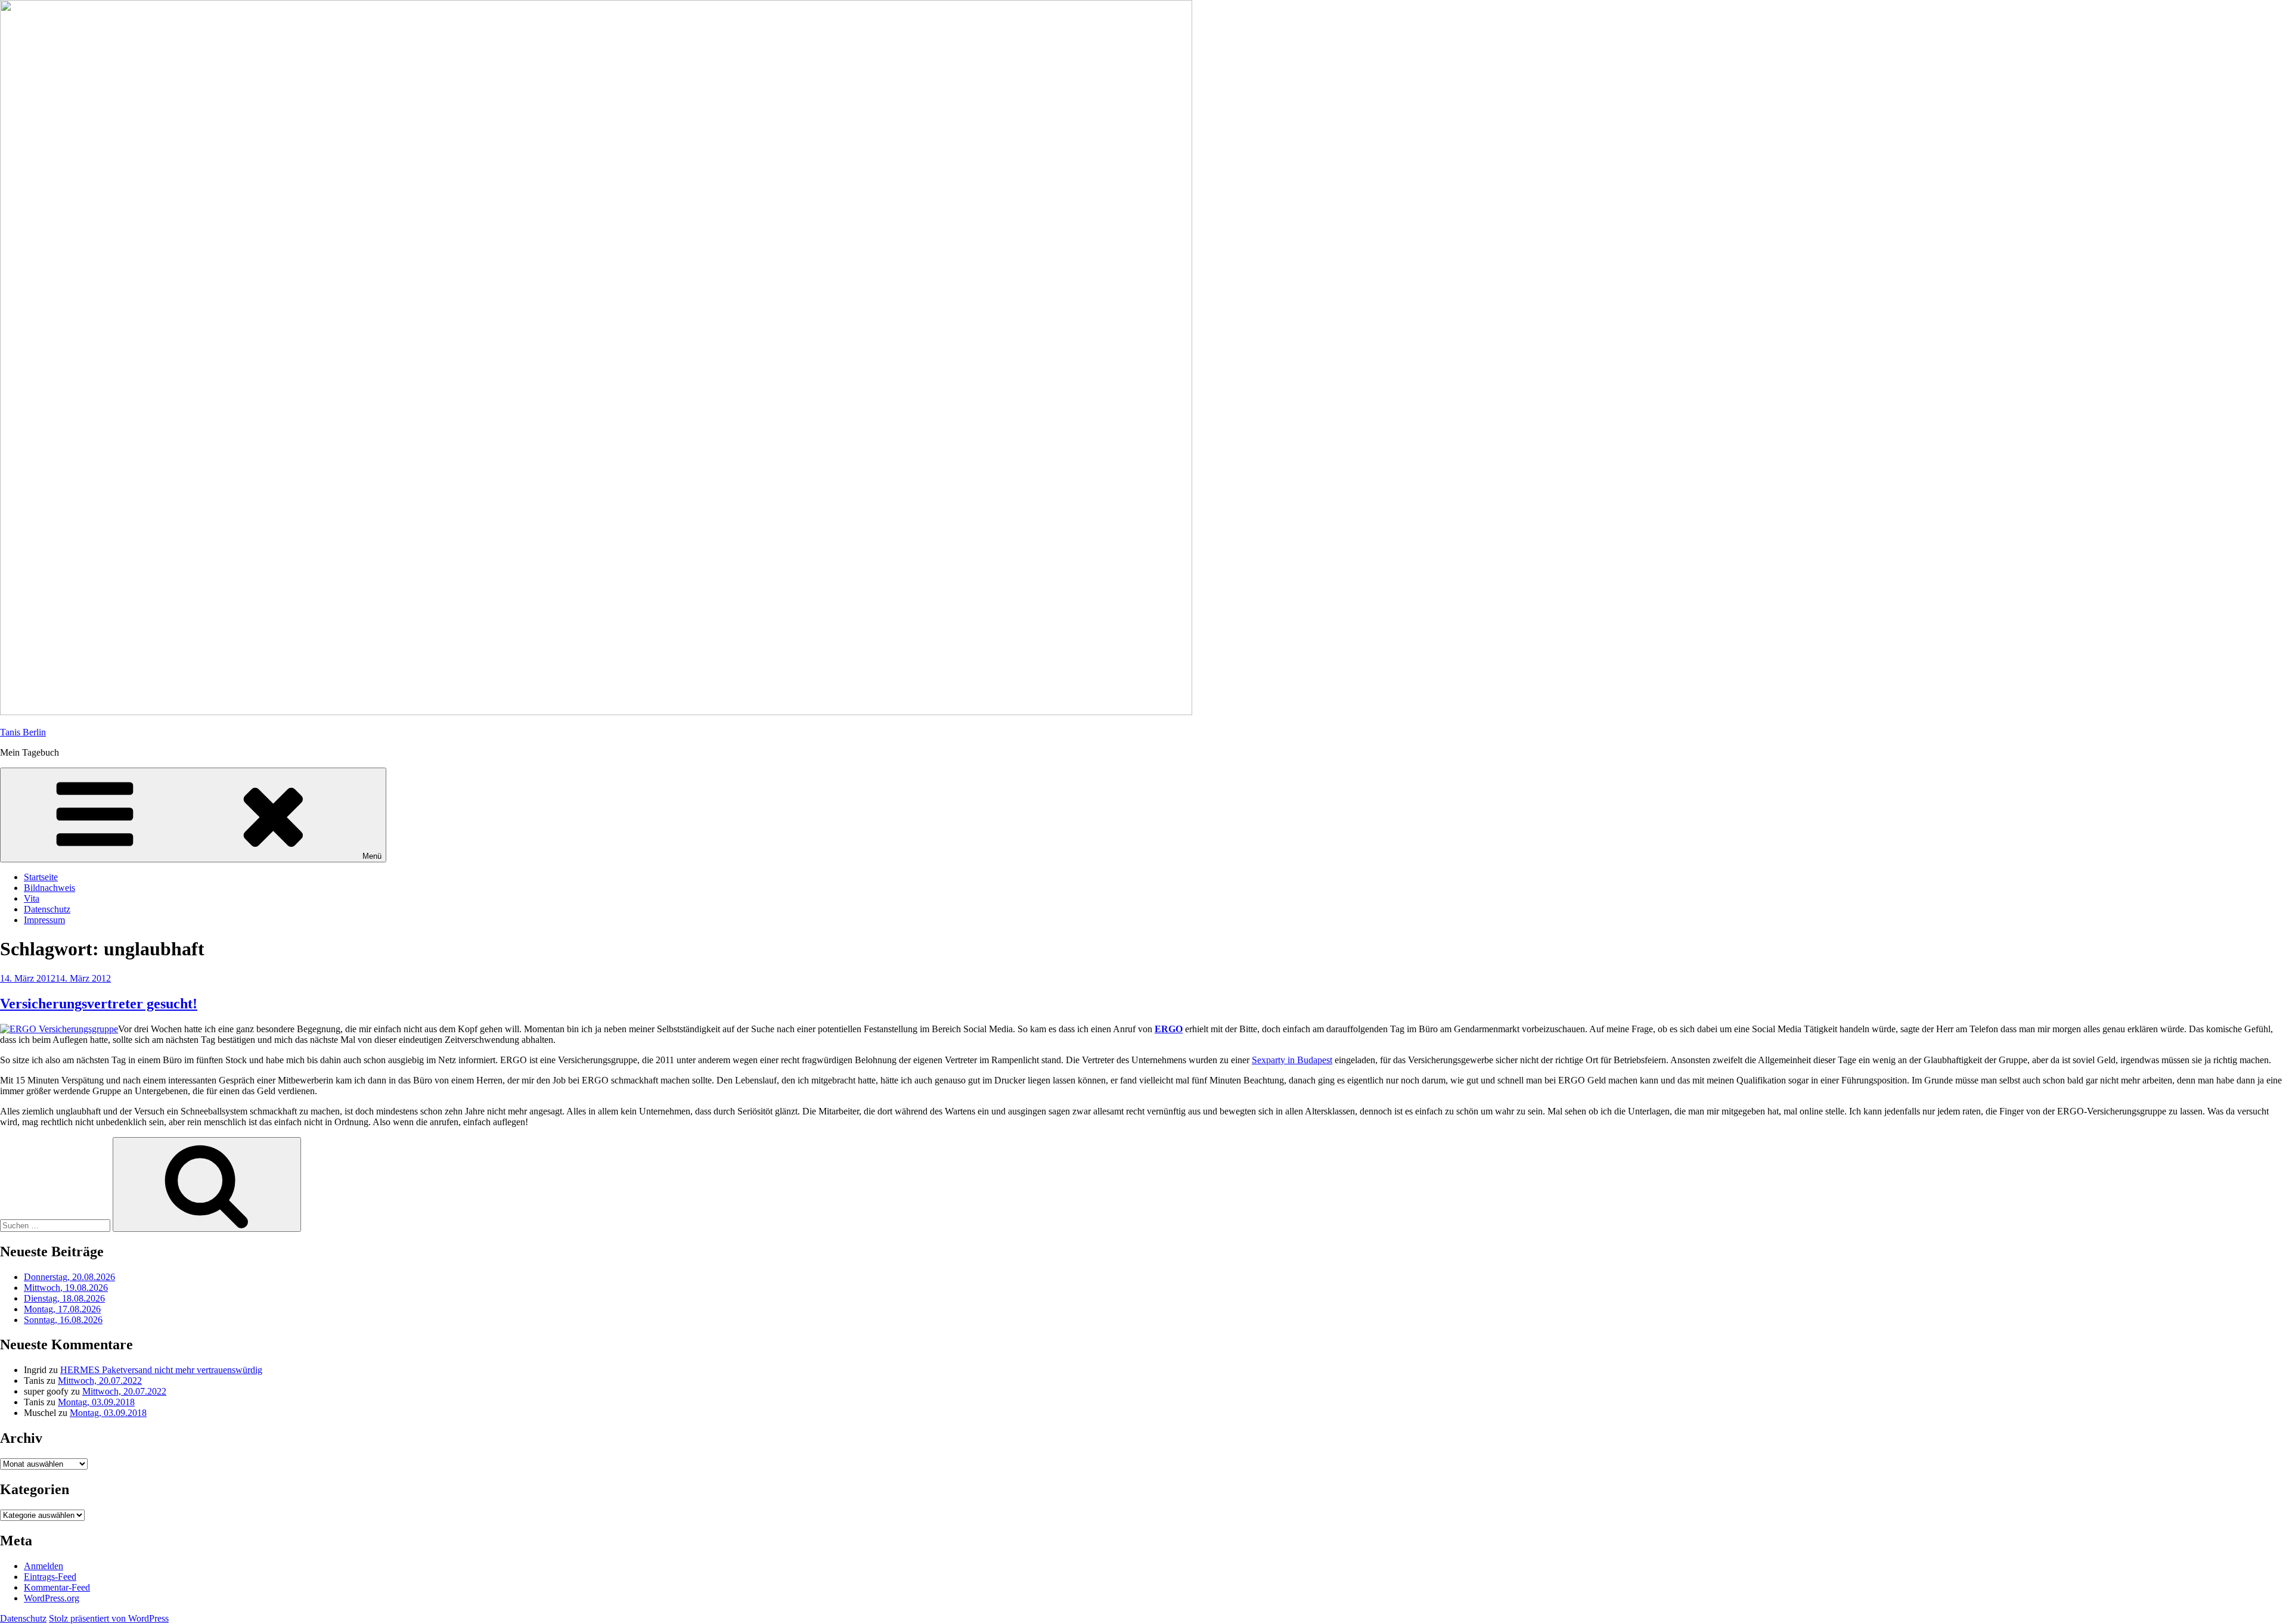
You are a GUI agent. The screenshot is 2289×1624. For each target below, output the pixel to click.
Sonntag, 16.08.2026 (63, 1320)
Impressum (44, 920)
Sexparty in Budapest (1292, 1060)
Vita (32, 898)
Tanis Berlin (23, 732)
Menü (372, 856)
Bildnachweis (49, 888)
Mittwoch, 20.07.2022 (100, 1381)
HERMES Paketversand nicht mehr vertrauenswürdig (161, 1370)
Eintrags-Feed (50, 1577)
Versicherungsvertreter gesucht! (99, 1004)
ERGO (1169, 1029)
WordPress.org (52, 1598)
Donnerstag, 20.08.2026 (69, 1277)
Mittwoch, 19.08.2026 (66, 1288)
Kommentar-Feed (57, 1587)
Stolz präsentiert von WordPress (109, 1618)
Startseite (41, 877)
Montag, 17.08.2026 (62, 1309)
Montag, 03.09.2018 (96, 1402)
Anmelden (44, 1566)
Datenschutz (47, 909)
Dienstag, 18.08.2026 (64, 1298)
